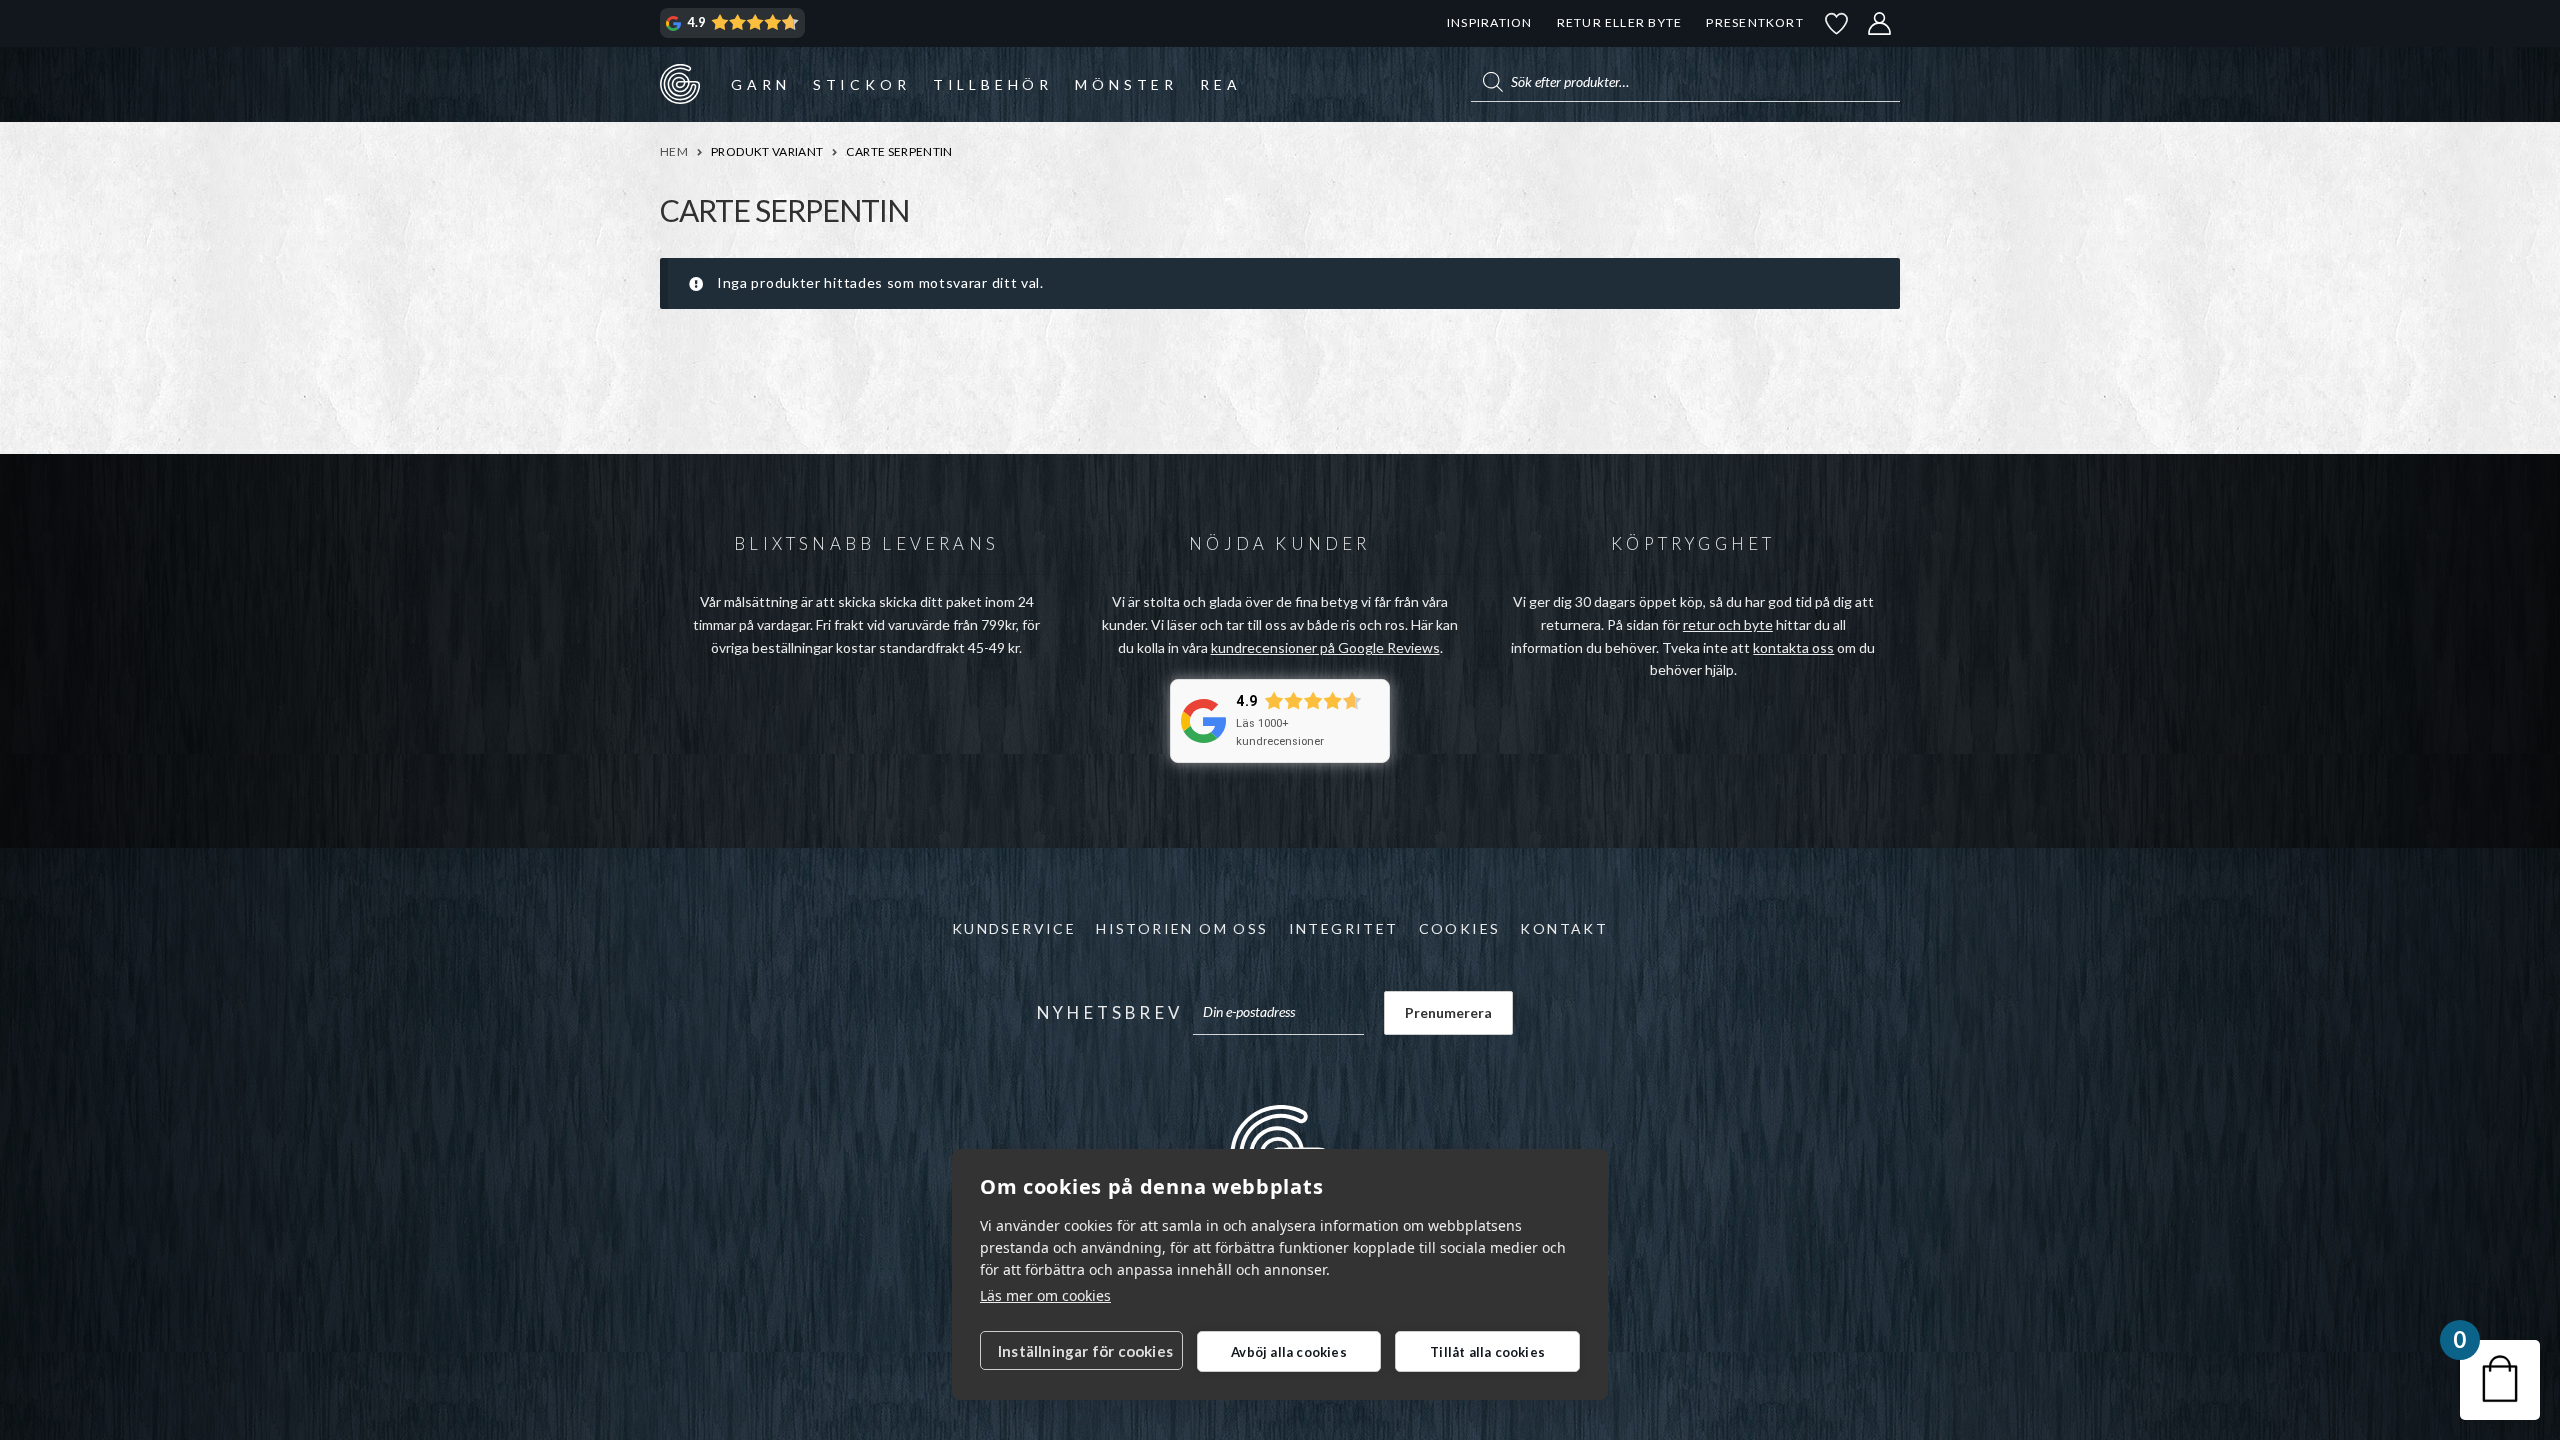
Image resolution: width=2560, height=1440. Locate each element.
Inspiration (1489, 22)
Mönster (1126, 84)
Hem (674, 151)
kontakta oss (1793, 647)
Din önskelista (1837, 23)
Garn (760, 84)
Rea (1220, 84)
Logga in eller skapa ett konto (1880, 23)
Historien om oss (1182, 928)
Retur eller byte (1620, 22)
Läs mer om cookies (1045, 1295)
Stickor (862, 84)
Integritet (1344, 928)
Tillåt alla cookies (1487, 1352)
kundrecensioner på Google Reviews (1325, 647)
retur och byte (1728, 624)
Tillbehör (993, 84)
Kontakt (1564, 928)
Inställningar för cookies (1085, 1351)
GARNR (680, 84)
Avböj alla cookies (1289, 1352)
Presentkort (1754, 22)
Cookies (1460, 928)
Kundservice (1014, 928)
